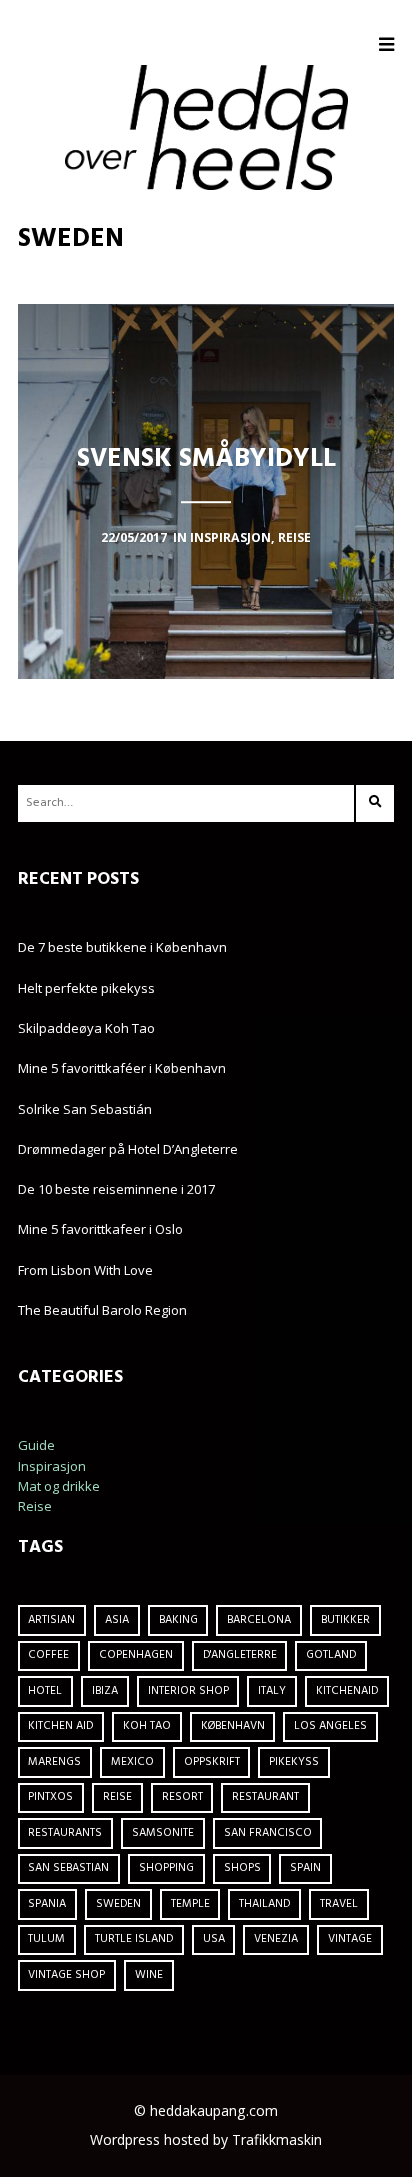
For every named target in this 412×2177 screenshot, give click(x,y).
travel (339, 1904)
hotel (45, 1691)
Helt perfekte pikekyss (86, 988)
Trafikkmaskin (277, 2139)
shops (242, 1868)
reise (117, 1797)
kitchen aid (60, 1726)
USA (214, 1939)
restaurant (265, 1797)
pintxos (50, 1797)
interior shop (188, 1691)
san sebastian (68, 1868)
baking (178, 1620)
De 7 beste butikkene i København (122, 947)
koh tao (147, 1726)
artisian (51, 1620)
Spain (305, 1868)
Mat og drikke (59, 1486)
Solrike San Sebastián (85, 1109)
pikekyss (294, 1762)
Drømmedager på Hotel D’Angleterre (128, 1149)
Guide (36, 1445)
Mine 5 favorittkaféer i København (122, 1068)
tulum (46, 1939)
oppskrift (212, 1762)
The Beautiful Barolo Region (102, 1310)
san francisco (268, 1833)
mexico (132, 1762)
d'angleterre (240, 1655)
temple (190, 1904)
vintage (350, 1939)
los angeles (330, 1726)
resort (182, 1797)
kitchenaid (347, 1691)
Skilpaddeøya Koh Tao (86, 1028)
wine (149, 1975)
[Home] (206, 127)
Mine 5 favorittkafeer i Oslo (100, 1229)
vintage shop (66, 1975)
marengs (54, 1762)
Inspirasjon (52, 1466)
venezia (276, 1939)
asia (117, 1620)
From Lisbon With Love (85, 1270)
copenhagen (136, 1655)
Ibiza (105, 1691)
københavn (233, 1726)
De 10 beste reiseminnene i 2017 (116, 1189)
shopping (166, 1868)
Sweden (118, 1904)
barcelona (259, 1620)
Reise (35, 1506)
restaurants (65, 1833)
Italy (272, 1691)
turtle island (134, 1939)
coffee (48, 1655)
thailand (264, 1904)
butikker (345, 1620)
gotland (331, 1655)
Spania (47, 1904)
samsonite (163, 1833)
